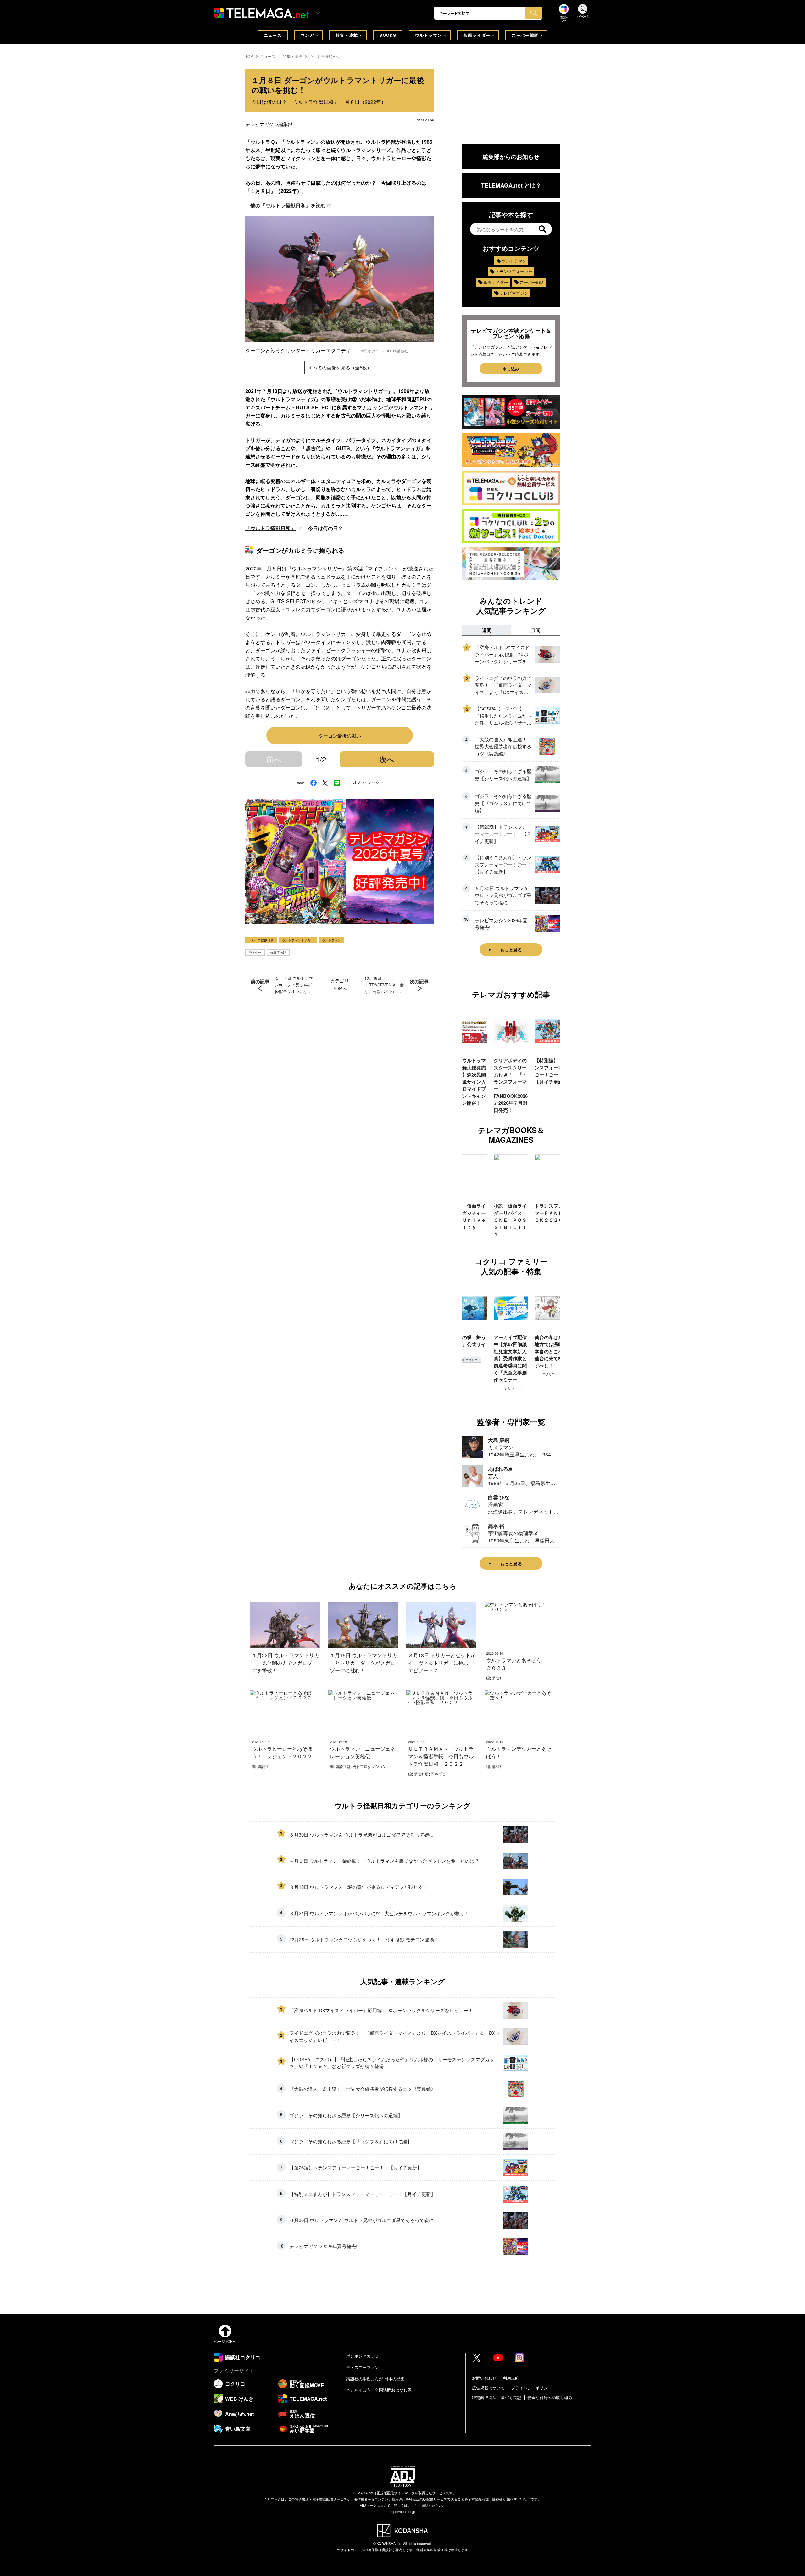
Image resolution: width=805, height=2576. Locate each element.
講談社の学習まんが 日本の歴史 (375, 2379)
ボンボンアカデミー (365, 2356)
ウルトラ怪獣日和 (325, 56)
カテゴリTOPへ (340, 984)
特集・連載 (347, 35)
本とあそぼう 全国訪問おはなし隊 (379, 2390)
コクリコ (467, 1388)
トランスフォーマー (514, 271)
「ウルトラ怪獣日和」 (270, 528)
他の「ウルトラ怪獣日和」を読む (288, 205)
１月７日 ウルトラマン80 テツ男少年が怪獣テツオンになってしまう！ (294, 985)
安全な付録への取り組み (550, 2397)
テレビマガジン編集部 (269, 124)
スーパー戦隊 (525, 35)
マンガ (307, 35)
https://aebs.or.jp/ (403, 2511)
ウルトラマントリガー (298, 940)
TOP (249, 56)
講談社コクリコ (549, 1381)
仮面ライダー (477, 35)
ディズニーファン (363, 2367)
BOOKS (388, 35)
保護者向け (278, 952)
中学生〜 (255, 952)
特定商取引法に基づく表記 (497, 2397)
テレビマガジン (514, 293)
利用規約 (511, 2378)
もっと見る (511, 950)
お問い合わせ (484, 2378)
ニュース (273, 35)
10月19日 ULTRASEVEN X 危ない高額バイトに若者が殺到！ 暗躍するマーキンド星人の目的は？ (384, 985)
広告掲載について (488, 2388)
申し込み (511, 369)
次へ (387, 759)
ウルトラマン (429, 35)
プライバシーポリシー (531, 2388)
